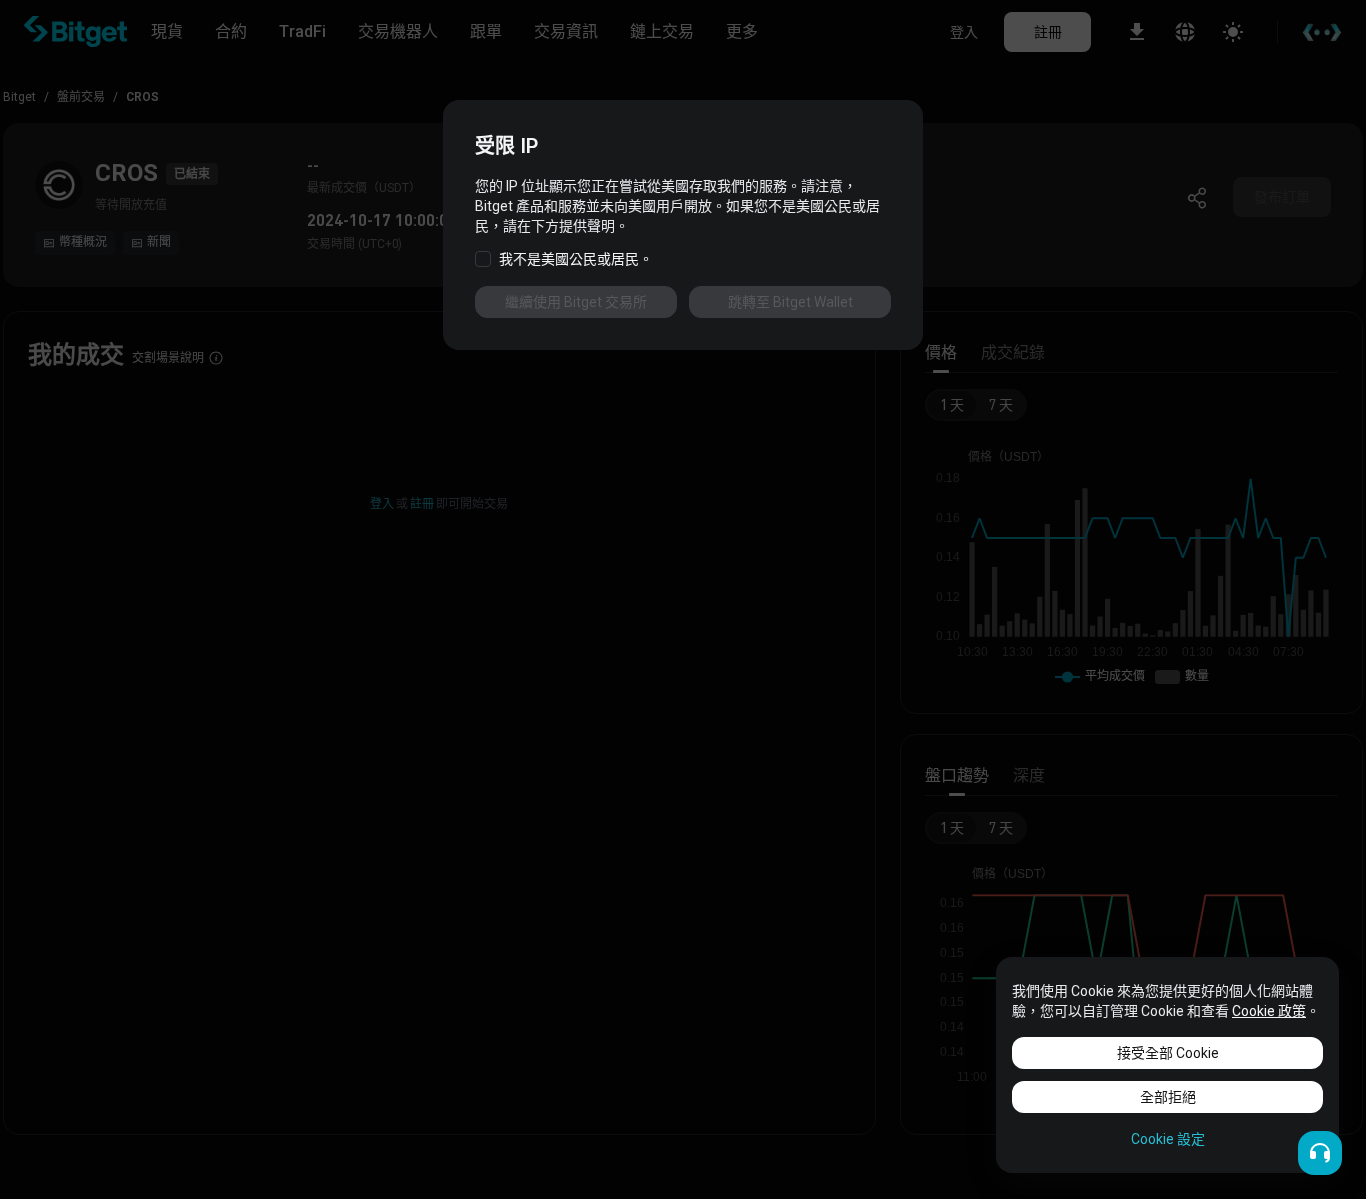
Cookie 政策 (1269, 1011)
